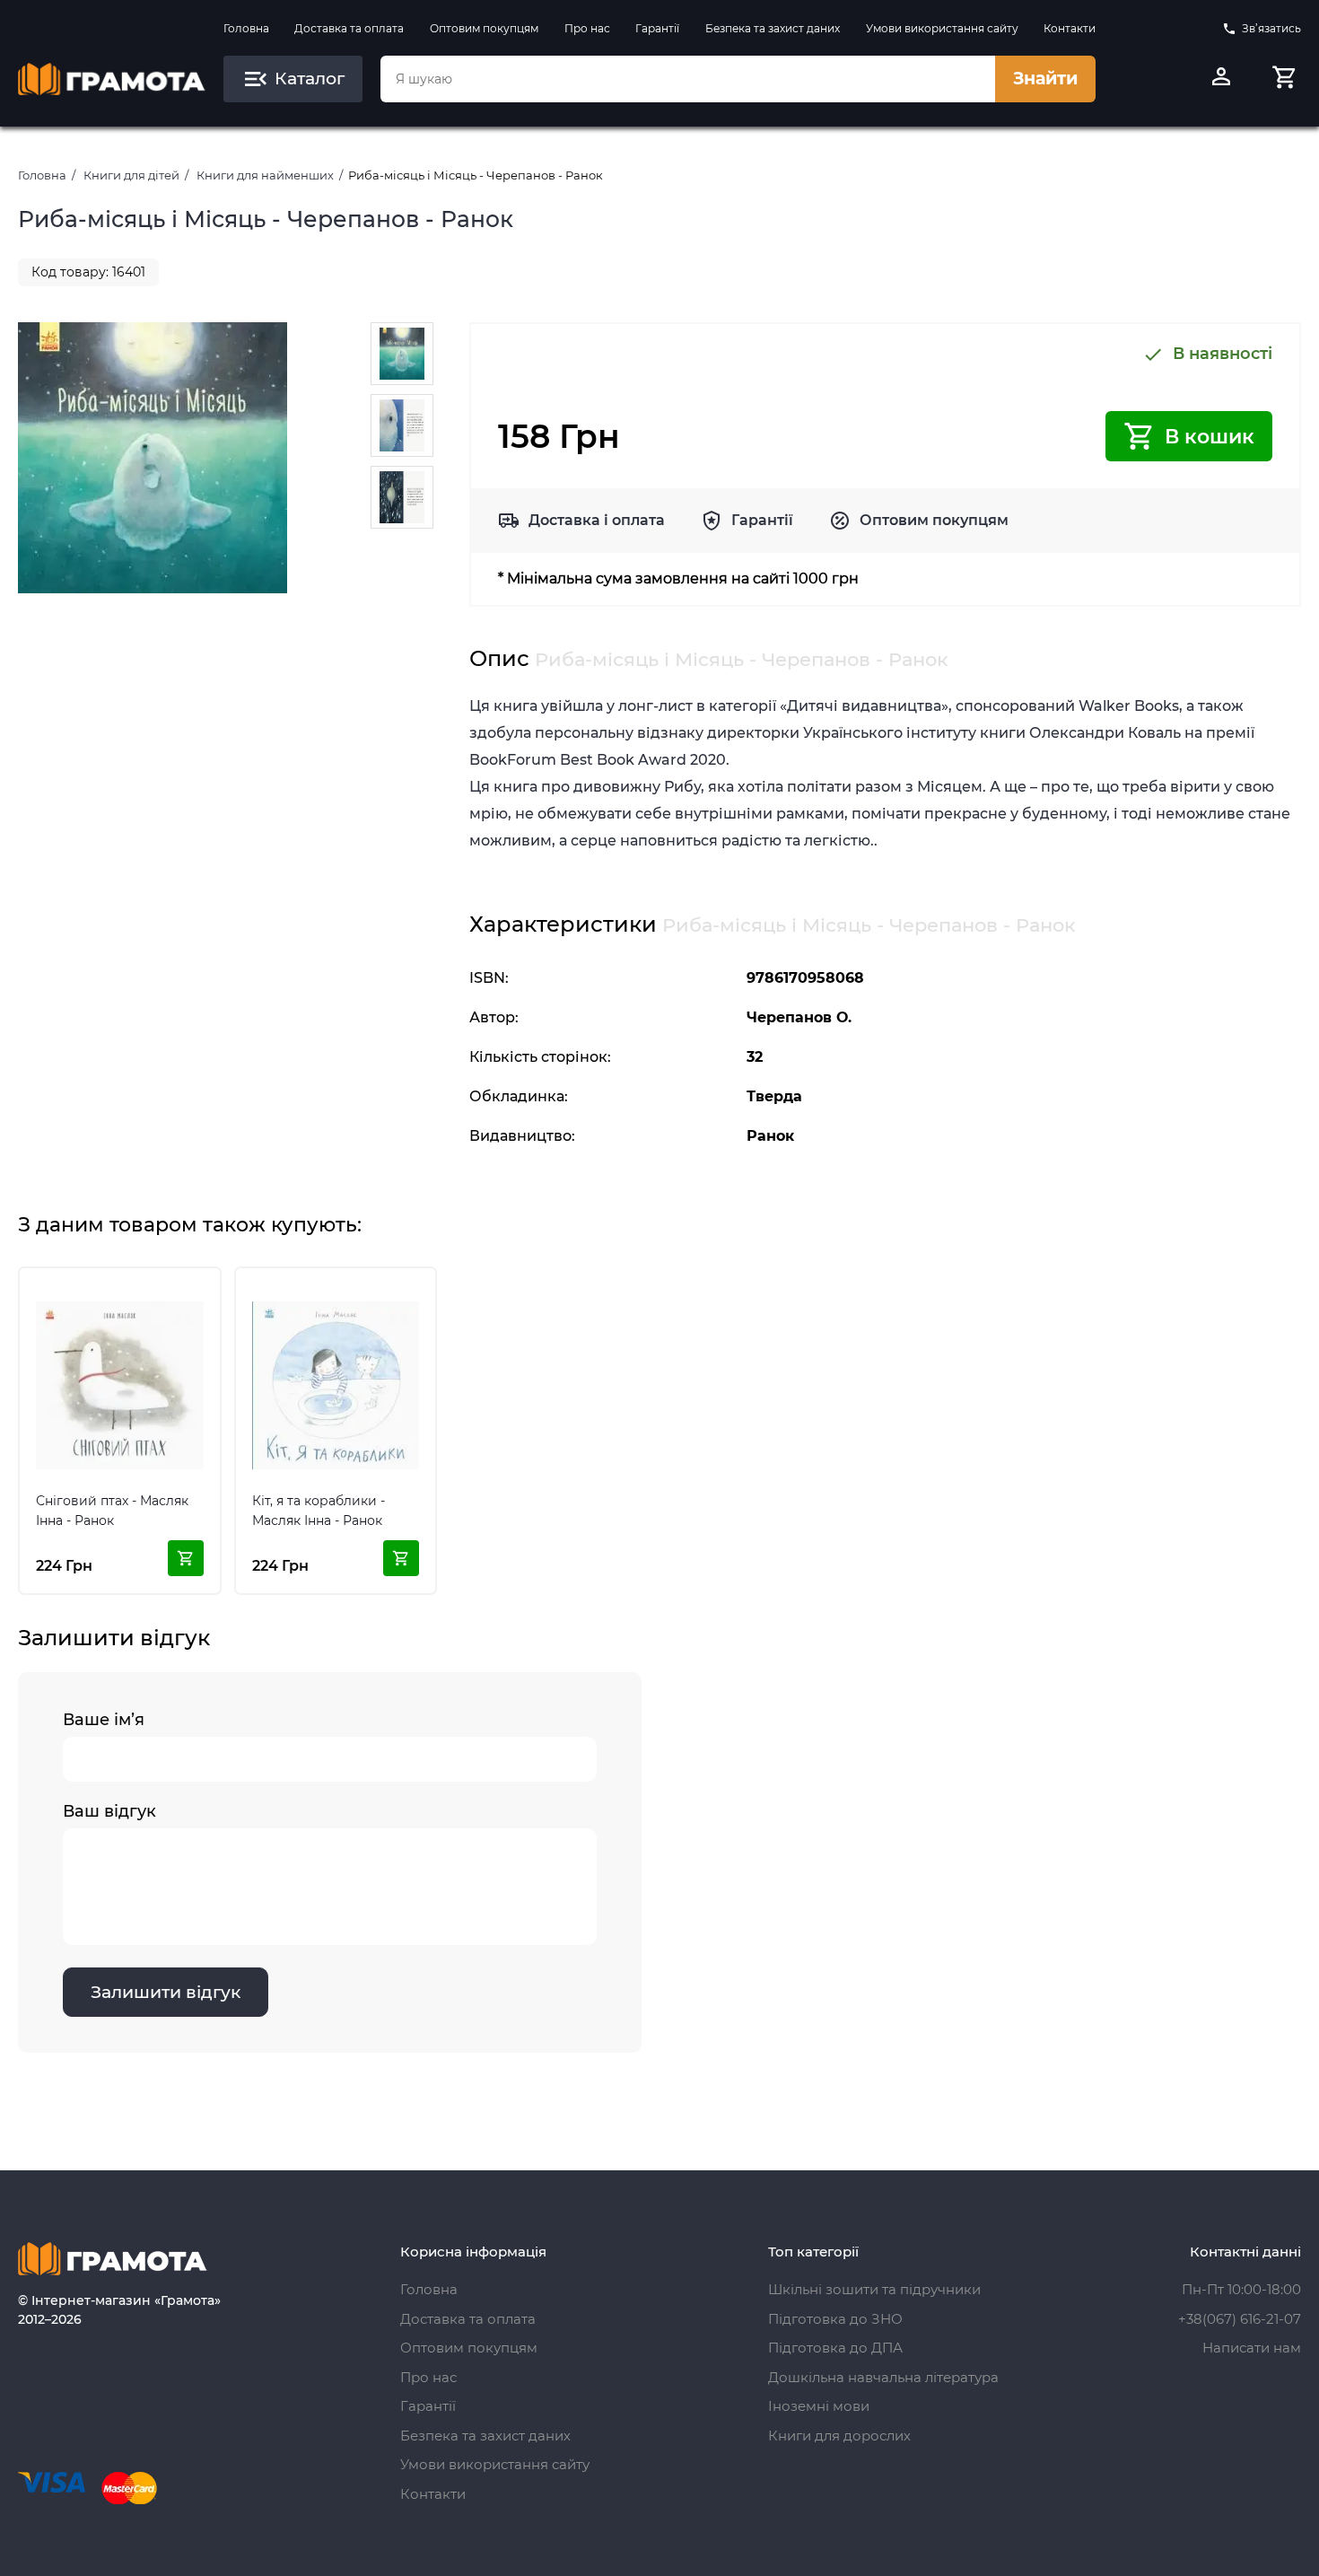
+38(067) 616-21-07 (1240, 2319)
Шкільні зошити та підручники (874, 2289)
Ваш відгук (109, 1811)
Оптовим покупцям (484, 28)
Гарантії (657, 28)
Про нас (587, 28)
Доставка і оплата (597, 520)
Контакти (1070, 28)
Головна (246, 28)
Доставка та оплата (349, 28)
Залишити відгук (166, 1992)
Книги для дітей (131, 175)
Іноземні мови (819, 2406)
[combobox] (688, 79)
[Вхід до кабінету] (1221, 79)
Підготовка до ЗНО (835, 2319)
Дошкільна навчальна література (883, 2377)
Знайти (1045, 79)
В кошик (1210, 437)
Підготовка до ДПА (835, 2348)
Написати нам (1252, 2348)
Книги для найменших (265, 175)
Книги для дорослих (839, 2436)
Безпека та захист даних (773, 28)
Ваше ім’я (104, 1720)
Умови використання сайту (942, 28)
